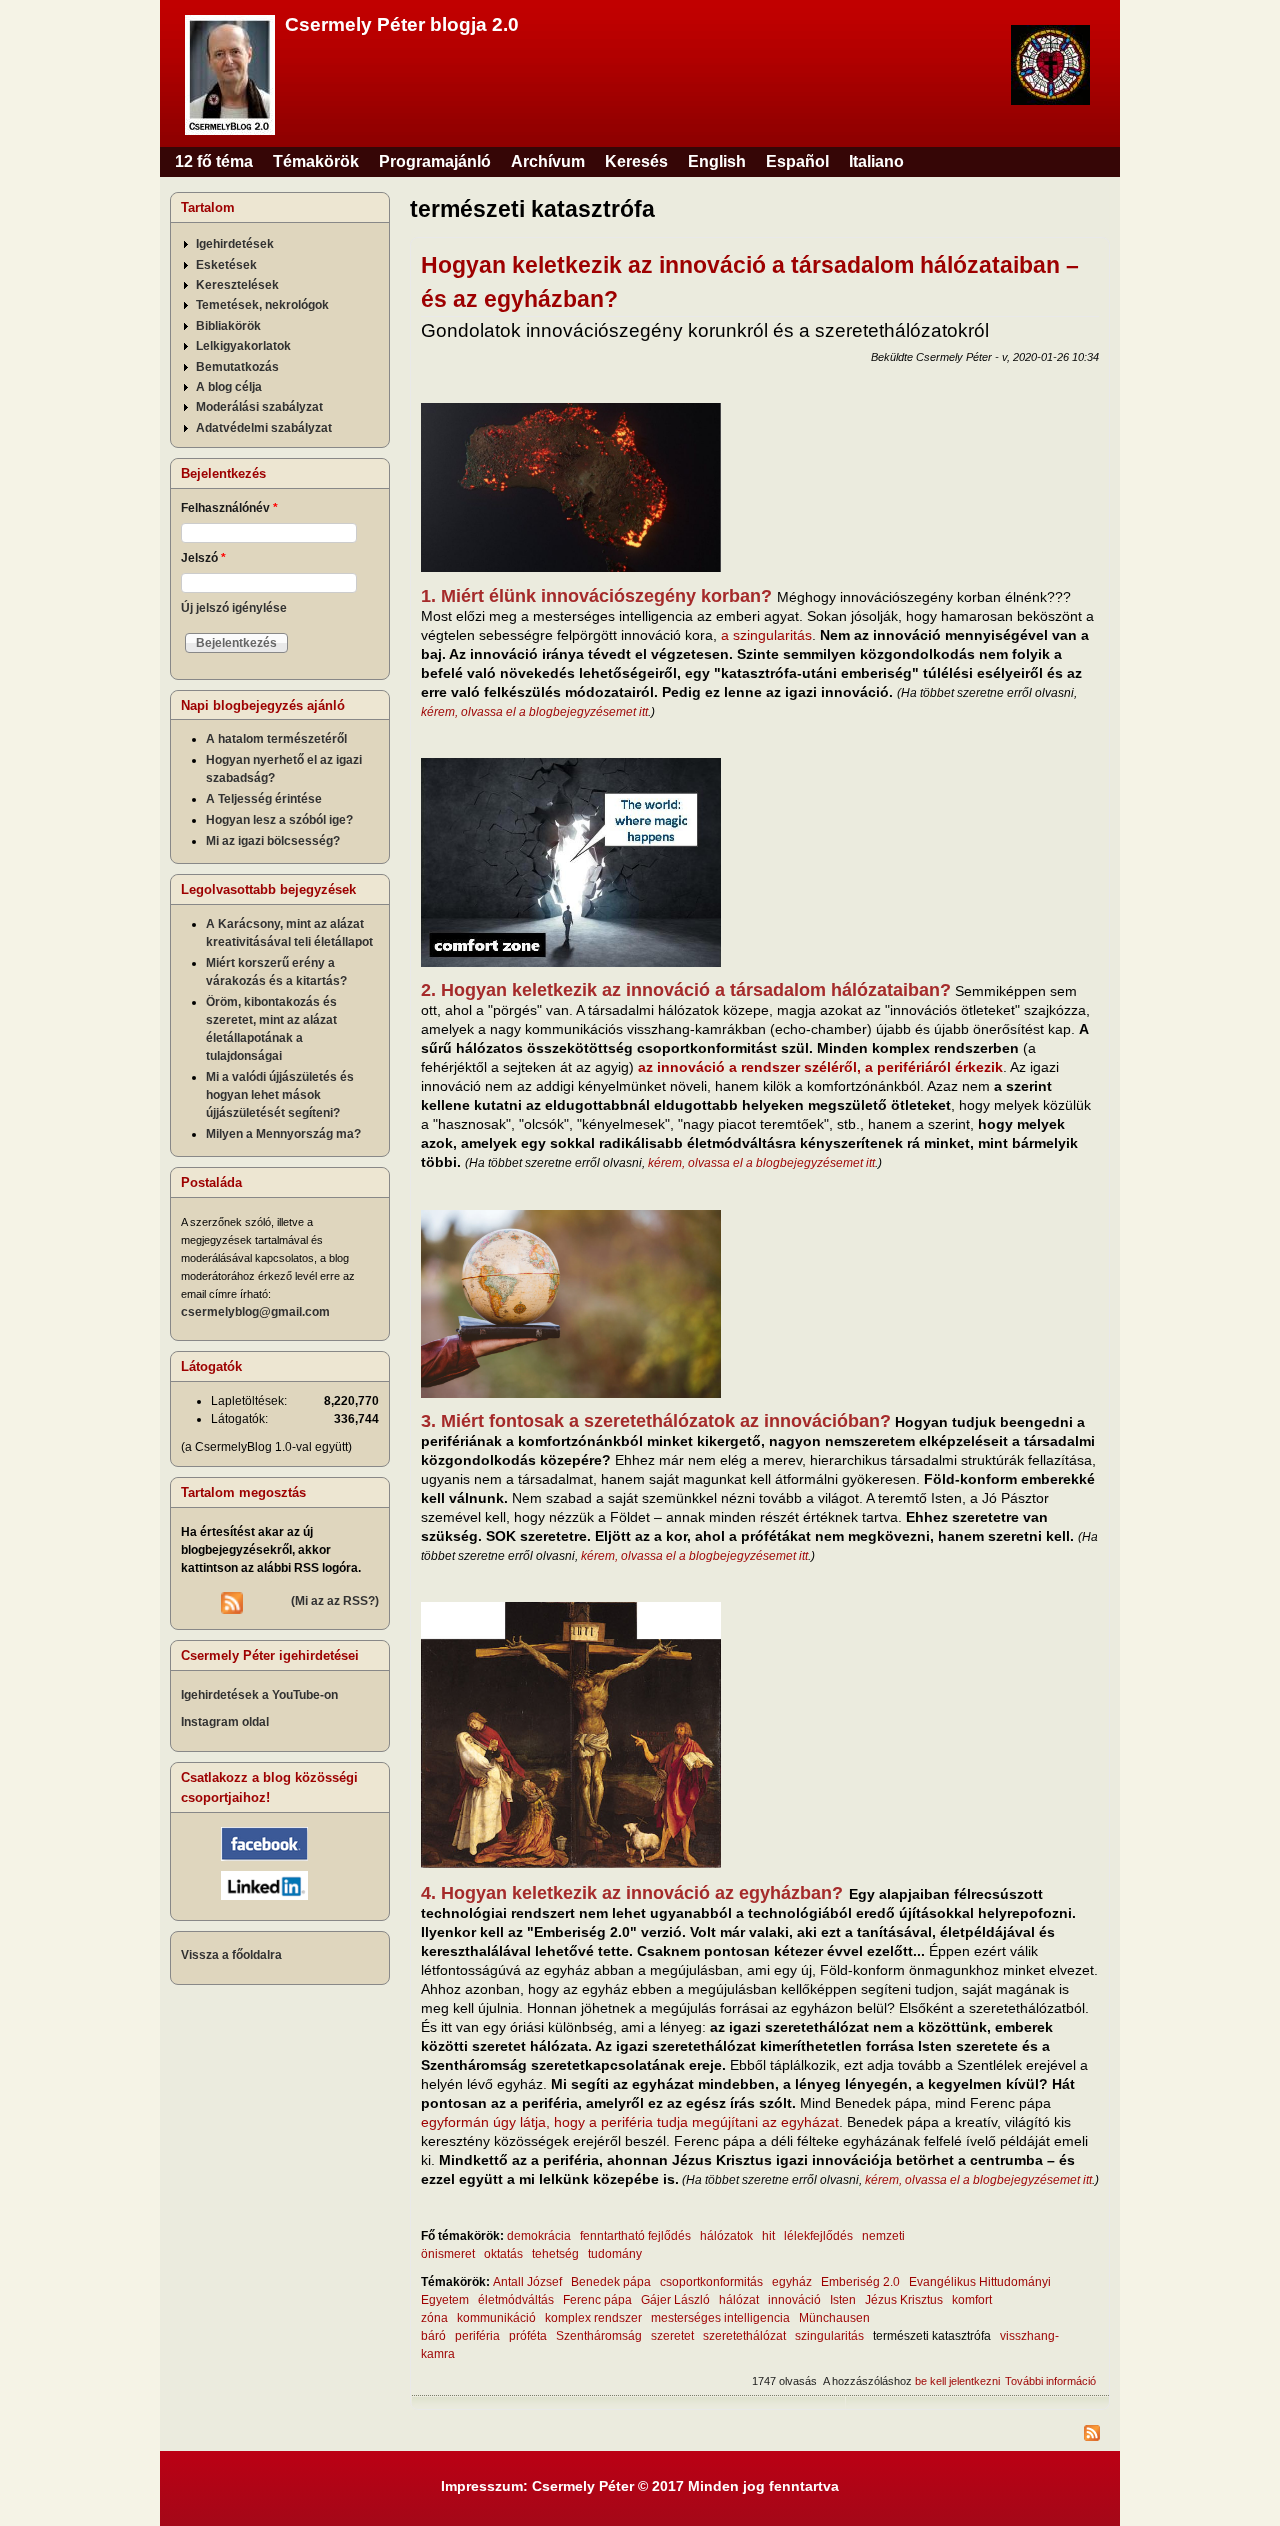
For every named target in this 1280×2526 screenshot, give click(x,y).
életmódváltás (516, 2300)
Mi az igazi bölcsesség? (273, 841)
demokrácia (539, 2236)
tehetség (555, 2254)
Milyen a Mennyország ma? (283, 1134)
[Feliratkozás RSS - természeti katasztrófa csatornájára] (760, 2435)
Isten (843, 2300)
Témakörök (316, 161)
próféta (528, 2336)
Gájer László (675, 2300)
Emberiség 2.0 (860, 2282)
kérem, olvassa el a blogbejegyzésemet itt (534, 712)
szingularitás (829, 2336)
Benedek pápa (611, 2282)
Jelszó (203, 558)
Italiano (876, 161)
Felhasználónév (229, 508)
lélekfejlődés (818, 2236)
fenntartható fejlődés (635, 2236)
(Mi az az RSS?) (335, 1601)
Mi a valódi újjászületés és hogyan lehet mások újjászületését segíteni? (280, 1095)
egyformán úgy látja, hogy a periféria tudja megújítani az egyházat (630, 2122)
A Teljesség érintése (264, 799)
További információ (1050, 2381)
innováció (794, 2300)
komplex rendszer (593, 2318)
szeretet (672, 2336)
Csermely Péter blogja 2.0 (402, 24)
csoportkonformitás (711, 2282)
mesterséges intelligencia (720, 2318)
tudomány (615, 2254)
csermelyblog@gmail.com (255, 1312)
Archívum (548, 161)
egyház (792, 2282)
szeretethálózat (744, 2336)
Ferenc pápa (597, 2300)
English (717, 161)
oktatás (503, 2254)
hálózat (739, 2300)
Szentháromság (599, 2336)
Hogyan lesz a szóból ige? (279, 820)
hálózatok (726, 2236)
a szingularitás (766, 635)
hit (768, 2236)
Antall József (527, 2282)
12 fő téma (214, 161)
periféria (477, 2336)
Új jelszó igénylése (234, 608)
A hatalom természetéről (276, 739)
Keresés (636, 161)
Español (797, 161)
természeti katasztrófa (932, 2336)
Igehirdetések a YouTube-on (259, 1695)
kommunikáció (496, 2318)
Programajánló (435, 161)
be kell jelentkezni (957, 2381)
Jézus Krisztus (904, 2300)
